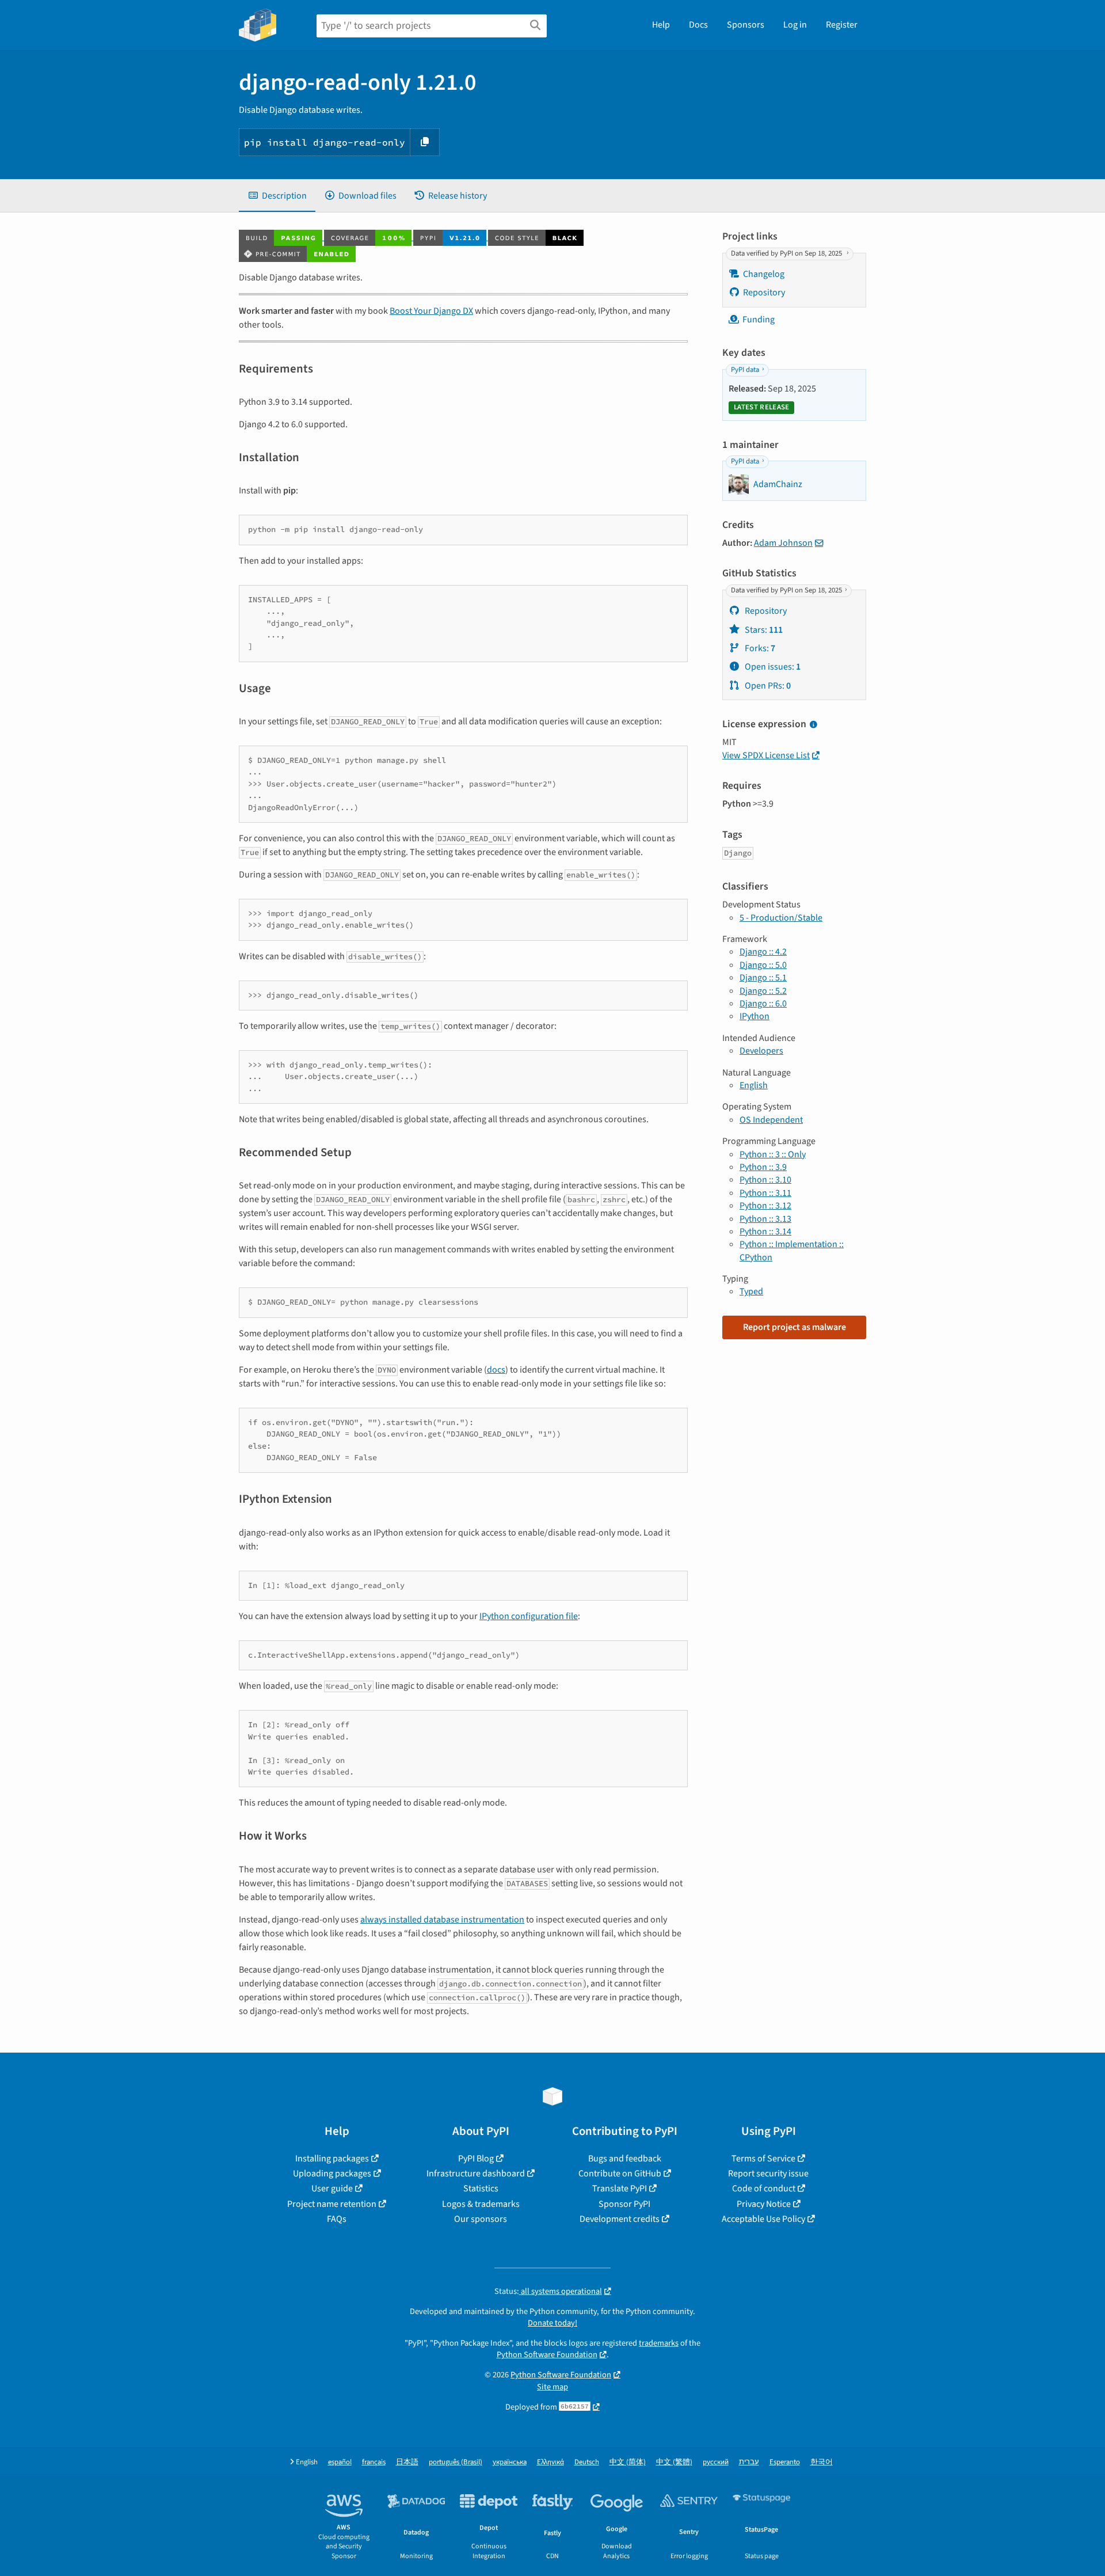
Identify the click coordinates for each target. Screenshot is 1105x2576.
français (374, 2462)
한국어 (822, 2462)
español (340, 2462)
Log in (795, 25)
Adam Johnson (783, 543)
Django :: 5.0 (763, 965)
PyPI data (745, 370)
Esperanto (785, 2462)
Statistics (481, 2189)
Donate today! (552, 2323)
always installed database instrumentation (442, 1920)
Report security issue (768, 2174)
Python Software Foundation (547, 2355)
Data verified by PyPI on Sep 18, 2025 (787, 253)
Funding (759, 320)
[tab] (277, 196)
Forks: (759, 648)
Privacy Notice (764, 2204)
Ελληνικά (550, 2462)
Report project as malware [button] (795, 1327)
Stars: (763, 630)
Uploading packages (332, 2174)
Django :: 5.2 (763, 991)
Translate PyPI (620, 2189)
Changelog (764, 274)
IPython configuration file (529, 1616)
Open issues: (772, 667)
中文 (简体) (628, 2462)
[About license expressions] (813, 725)
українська (510, 2462)
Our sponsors (481, 2219)
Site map (552, 2387)
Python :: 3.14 (765, 1232)
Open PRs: (767, 686)
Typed (751, 1291)
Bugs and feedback (625, 2159)
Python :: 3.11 (765, 1193)
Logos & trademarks (481, 2204)
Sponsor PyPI (624, 2204)
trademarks (659, 2343)
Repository (764, 292)
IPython (755, 1016)
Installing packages (332, 2159)
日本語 (407, 2462)
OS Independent (771, 1120)
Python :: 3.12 (765, 1206)
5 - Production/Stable (781, 918)
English (754, 1085)
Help (661, 25)
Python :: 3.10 (765, 1180)
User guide (332, 2189)
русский (716, 2462)
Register (842, 25)
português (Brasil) (456, 2462)
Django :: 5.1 (763, 978)
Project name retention (332, 2204)
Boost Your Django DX (431, 311)
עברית (749, 2462)
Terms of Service (763, 2159)
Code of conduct (764, 2189)
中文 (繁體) (674, 2462)
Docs (698, 25)
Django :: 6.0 (763, 1004)
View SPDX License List (766, 755)
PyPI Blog (476, 2159)
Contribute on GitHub (620, 2174)
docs (496, 1370)
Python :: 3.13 (765, 1219)
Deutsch (587, 2462)
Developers (761, 1051)
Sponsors (746, 25)
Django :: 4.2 (763, 952)
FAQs (337, 2219)
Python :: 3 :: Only (773, 1154)
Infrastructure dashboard (476, 2174)
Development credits (620, 2219)
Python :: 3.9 (763, 1167)
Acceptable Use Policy (763, 2219)
